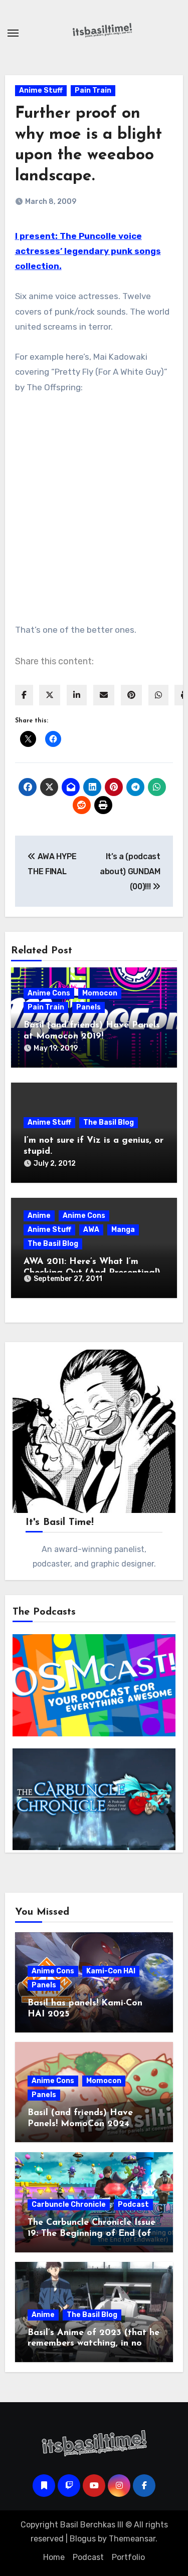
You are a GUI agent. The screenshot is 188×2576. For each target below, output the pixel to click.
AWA (91, 1230)
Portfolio (128, 2557)
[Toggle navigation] (13, 33)
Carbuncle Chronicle (69, 2205)
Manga (123, 1230)
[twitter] (50, 695)
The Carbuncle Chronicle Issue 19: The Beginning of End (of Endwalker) (91, 2234)
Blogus (83, 2539)
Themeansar (132, 2539)
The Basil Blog (109, 1122)
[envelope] (104, 695)
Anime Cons (49, 993)
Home (54, 2557)
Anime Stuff (41, 90)
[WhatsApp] (158, 695)
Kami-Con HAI (111, 1971)
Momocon (100, 993)
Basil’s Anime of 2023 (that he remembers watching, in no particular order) (93, 2344)
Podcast (133, 2205)
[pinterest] (131, 695)
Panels (88, 1007)
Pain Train (93, 90)
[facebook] (24, 695)
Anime (39, 1216)
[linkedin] (77, 695)
